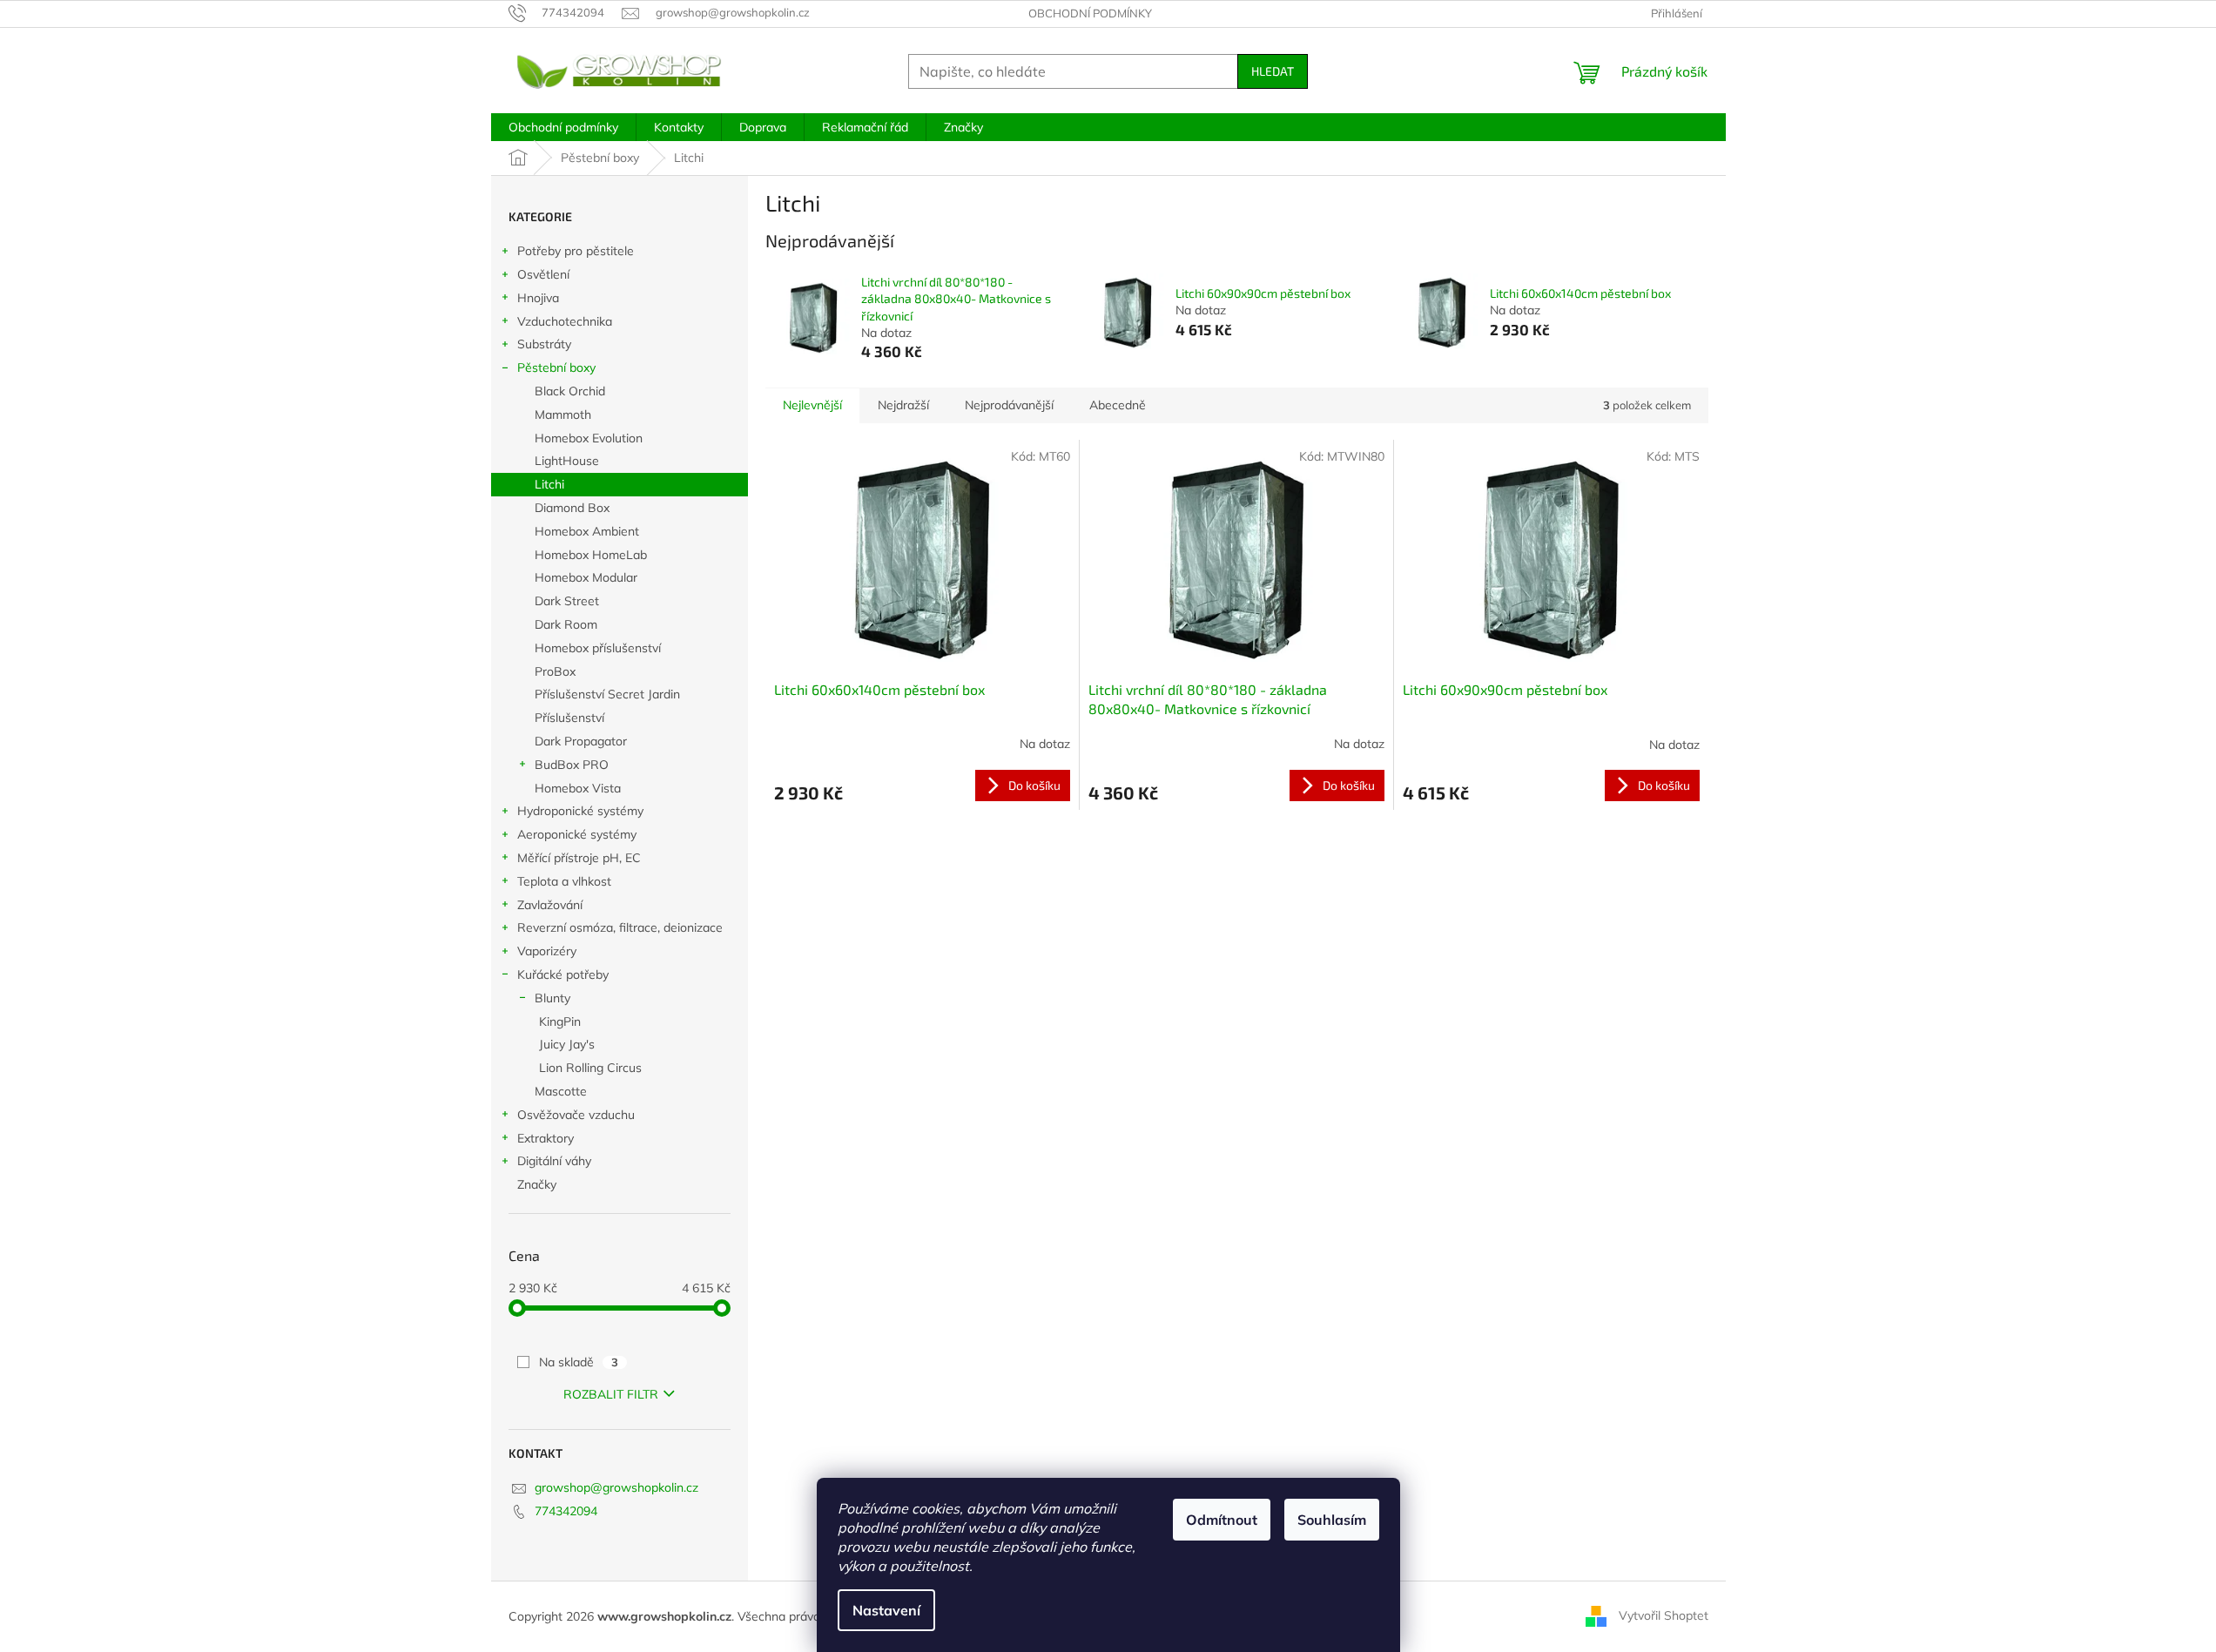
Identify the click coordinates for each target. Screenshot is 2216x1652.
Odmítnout (1222, 1520)
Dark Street (567, 601)
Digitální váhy (554, 1161)
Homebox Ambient (587, 531)
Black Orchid (570, 391)
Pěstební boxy (556, 367)
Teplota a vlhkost (564, 881)
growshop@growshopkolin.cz (616, 1487)
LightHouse (567, 461)
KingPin (560, 1022)
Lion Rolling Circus (590, 1068)
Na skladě (579, 1362)
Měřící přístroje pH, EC (579, 858)
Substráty (544, 344)
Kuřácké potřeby (563, 974)
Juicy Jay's (567, 1044)
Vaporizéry (547, 951)
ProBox (555, 671)
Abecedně (1118, 405)
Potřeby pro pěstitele (576, 251)
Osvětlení (543, 274)
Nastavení (886, 1610)
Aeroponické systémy (577, 834)
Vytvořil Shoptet (1664, 1615)
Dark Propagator (581, 741)
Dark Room (566, 624)
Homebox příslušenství (598, 648)
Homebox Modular (586, 577)
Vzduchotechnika (565, 321)
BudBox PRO (572, 765)
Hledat (1273, 71)
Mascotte (561, 1091)
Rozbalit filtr (611, 1394)
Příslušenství (569, 718)
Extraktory (546, 1138)
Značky (537, 1184)
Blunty (552, 998)
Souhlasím (1332, 1520)
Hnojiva (538, 298)
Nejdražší (903, 405)
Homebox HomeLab (591, 555)
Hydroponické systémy (580, 811)
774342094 (566, 1511)
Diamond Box (572, 508)
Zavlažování (550, 905)
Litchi (549, 484)
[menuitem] (563, 127)
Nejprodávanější (1009, 405)
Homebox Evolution (589, 438)
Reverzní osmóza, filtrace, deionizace (620, 927)
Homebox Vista (578, 788)
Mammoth (563, 415)
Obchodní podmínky (1090, 13)
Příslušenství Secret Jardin (607, 694)
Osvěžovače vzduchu (576, 1115)
